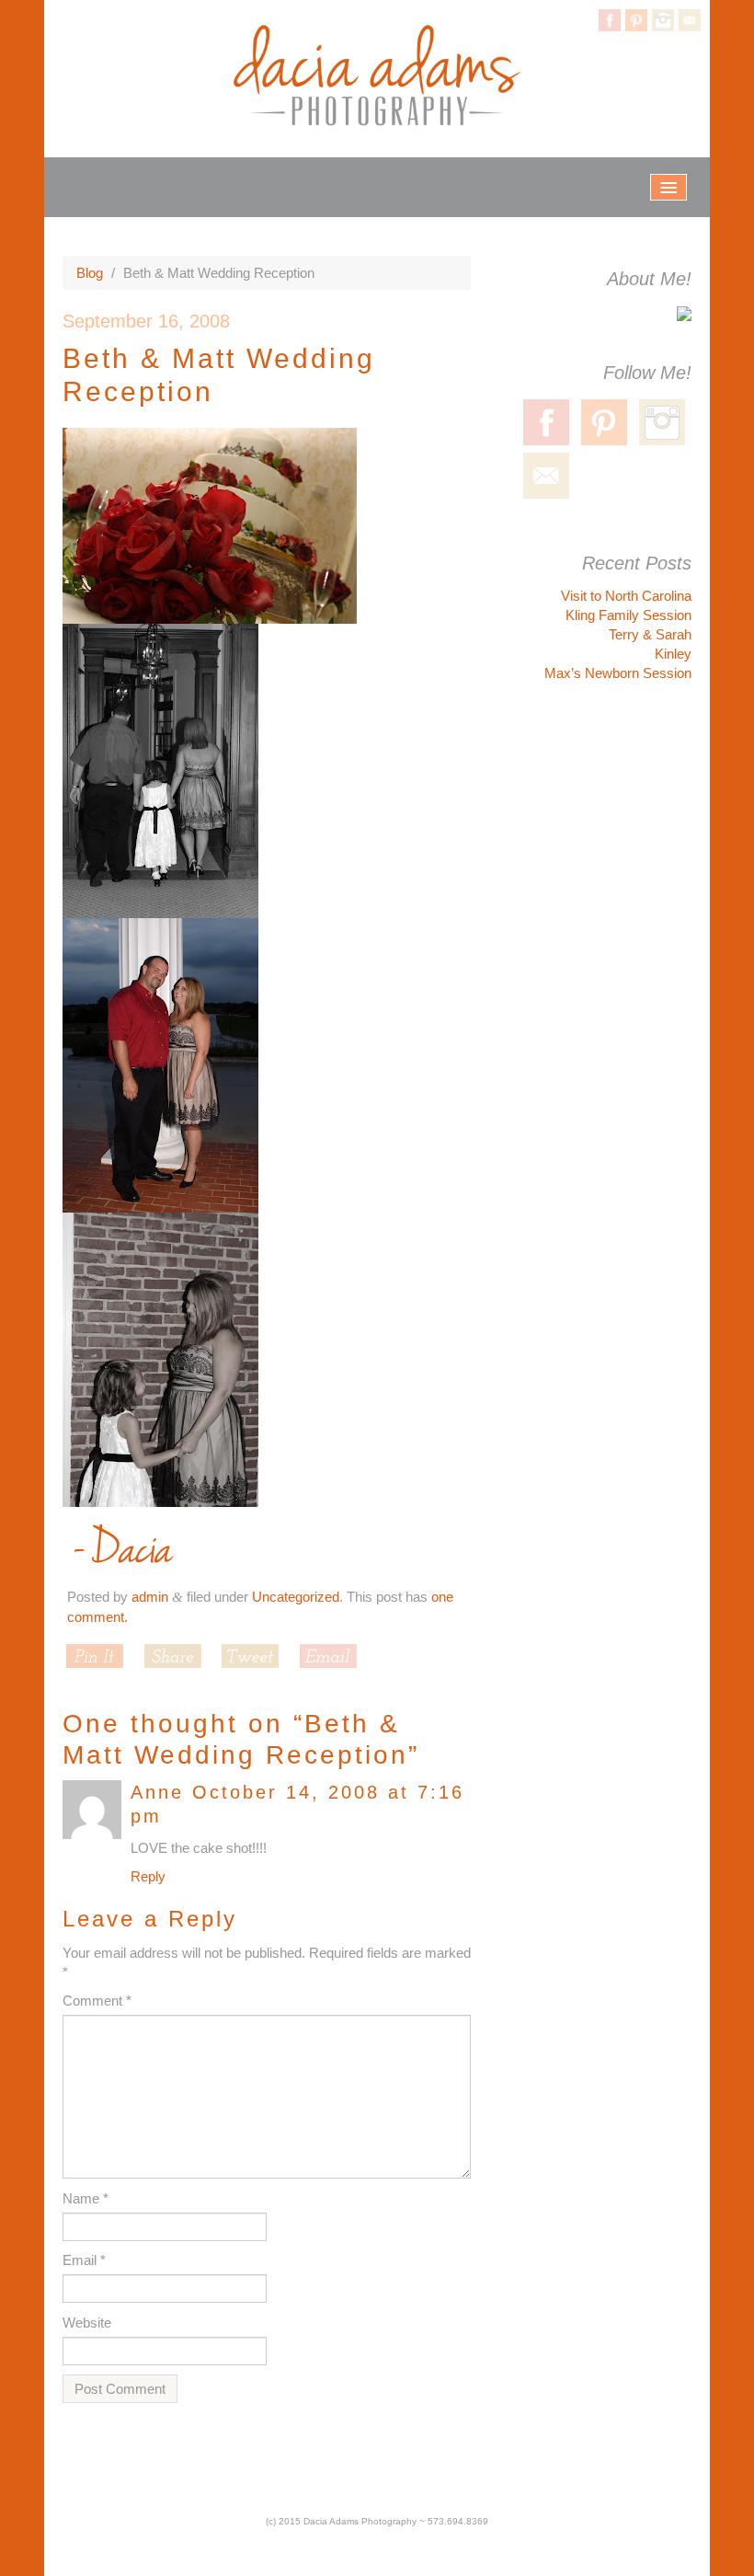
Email (84, 2260)
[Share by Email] (328, 1656)
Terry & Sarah (650, 634)
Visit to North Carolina (626, 596)
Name (86, 2198)
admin (150, 1597)
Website (87, 2323)
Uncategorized (296, 1597)
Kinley (673, 654)
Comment (97, 2001)
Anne (157, 1792)
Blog (90, 273)
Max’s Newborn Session (618, 673)
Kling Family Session (628, 615)
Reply (148, 1876)
